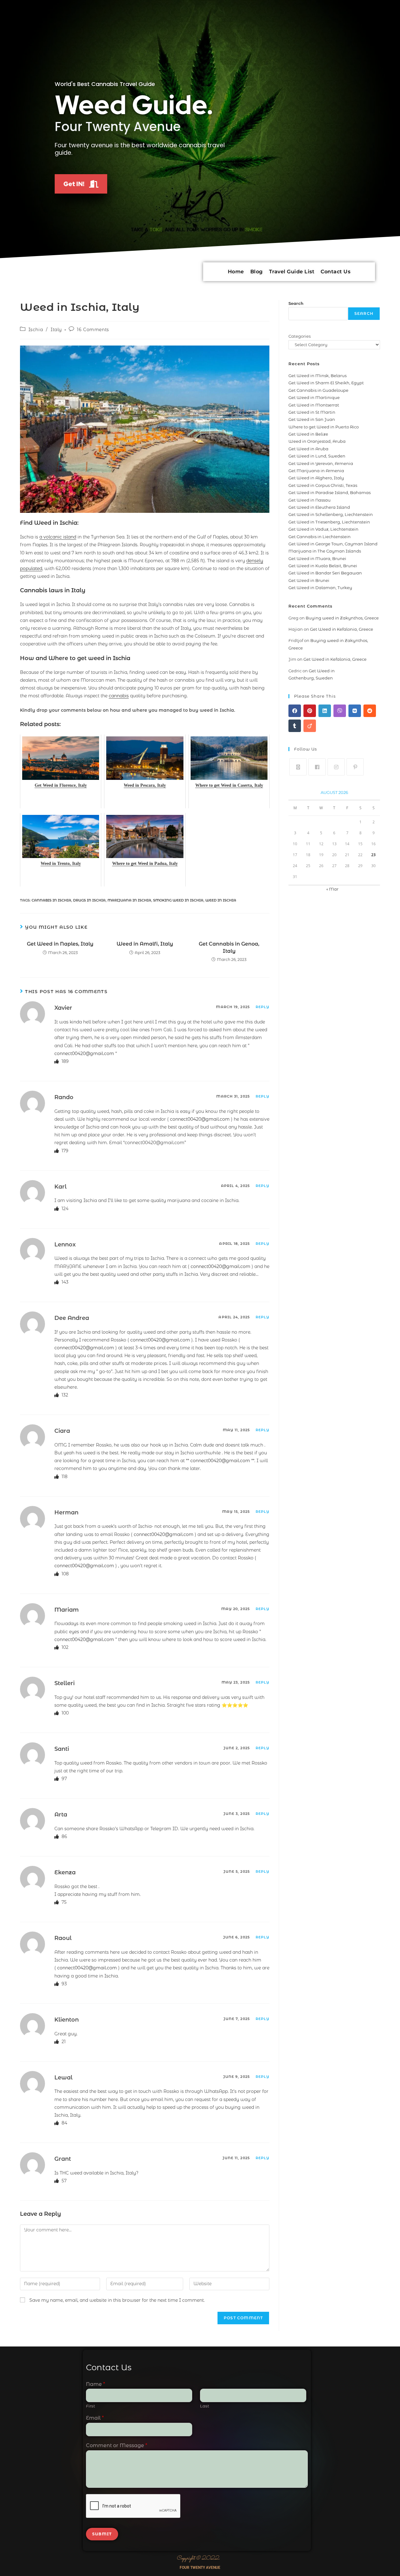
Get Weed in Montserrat (314, 405)
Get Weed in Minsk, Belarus (317, 376)
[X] (298, 767)
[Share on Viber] (340, 711)
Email (95, 2418)
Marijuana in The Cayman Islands (325, 551)
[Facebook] (317, 767)
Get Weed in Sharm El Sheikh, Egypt (326, 383)
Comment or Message (117, 2445)
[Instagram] (336, 767)
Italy (56, 330)
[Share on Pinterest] (310, 711)
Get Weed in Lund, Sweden (317, 456)
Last (205, 2406)
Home (236, 272)
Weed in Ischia (221, 900)
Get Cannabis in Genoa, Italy (229, 947)
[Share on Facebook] (295, 711)
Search (296, 303)
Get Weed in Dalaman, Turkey (320, 588)
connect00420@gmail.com (84, 1053)
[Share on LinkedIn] (325, 711)
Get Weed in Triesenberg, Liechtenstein (329, 522)
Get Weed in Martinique (314, 397)
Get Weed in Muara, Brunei (317, 558)
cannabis (119, 696)
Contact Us (335, 272)
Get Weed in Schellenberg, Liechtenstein (331, 514)
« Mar (332, 889)
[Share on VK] (355, 711)
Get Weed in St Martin (312, 412)
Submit (102, 2534)
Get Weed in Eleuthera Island (319, 507)
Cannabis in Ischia (51, 900)
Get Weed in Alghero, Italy (316, 478)
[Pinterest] (355, 767)
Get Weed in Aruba (308, 449)
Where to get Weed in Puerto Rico (324, 427)
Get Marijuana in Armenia (316, 471)
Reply (263, 1007)
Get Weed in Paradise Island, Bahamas (330, 492)
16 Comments (93, 330)
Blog (257, 272)
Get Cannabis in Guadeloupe (318, 390)
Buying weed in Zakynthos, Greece (342, 618)
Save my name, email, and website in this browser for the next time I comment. (117, 2300)
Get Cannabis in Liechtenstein (320, 537)
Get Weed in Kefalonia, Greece (342, 629)
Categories (300, 336)
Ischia (36, 330)
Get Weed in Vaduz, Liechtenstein (323, 529)
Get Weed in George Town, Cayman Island (333, 544)
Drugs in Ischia (89, 900)
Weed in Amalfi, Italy (145, 944)
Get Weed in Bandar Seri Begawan (325, 573)
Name (95, 2384)
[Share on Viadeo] (310, 726)
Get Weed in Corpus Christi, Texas (323, 485)
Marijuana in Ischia (129, 900)
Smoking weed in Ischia (178, 900)
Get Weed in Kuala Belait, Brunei (323, 566)
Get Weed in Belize (308, 434)
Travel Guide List (292, 272)
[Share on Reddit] (370, 711)
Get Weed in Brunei (309, 580)
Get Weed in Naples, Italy (60, 944)
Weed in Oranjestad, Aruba (317, 441)
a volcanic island (58, 537)
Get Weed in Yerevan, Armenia (321, 463)
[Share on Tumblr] (295, 726)
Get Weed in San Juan (312, 419)
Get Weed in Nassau (310, 500)
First (90, 2406)
